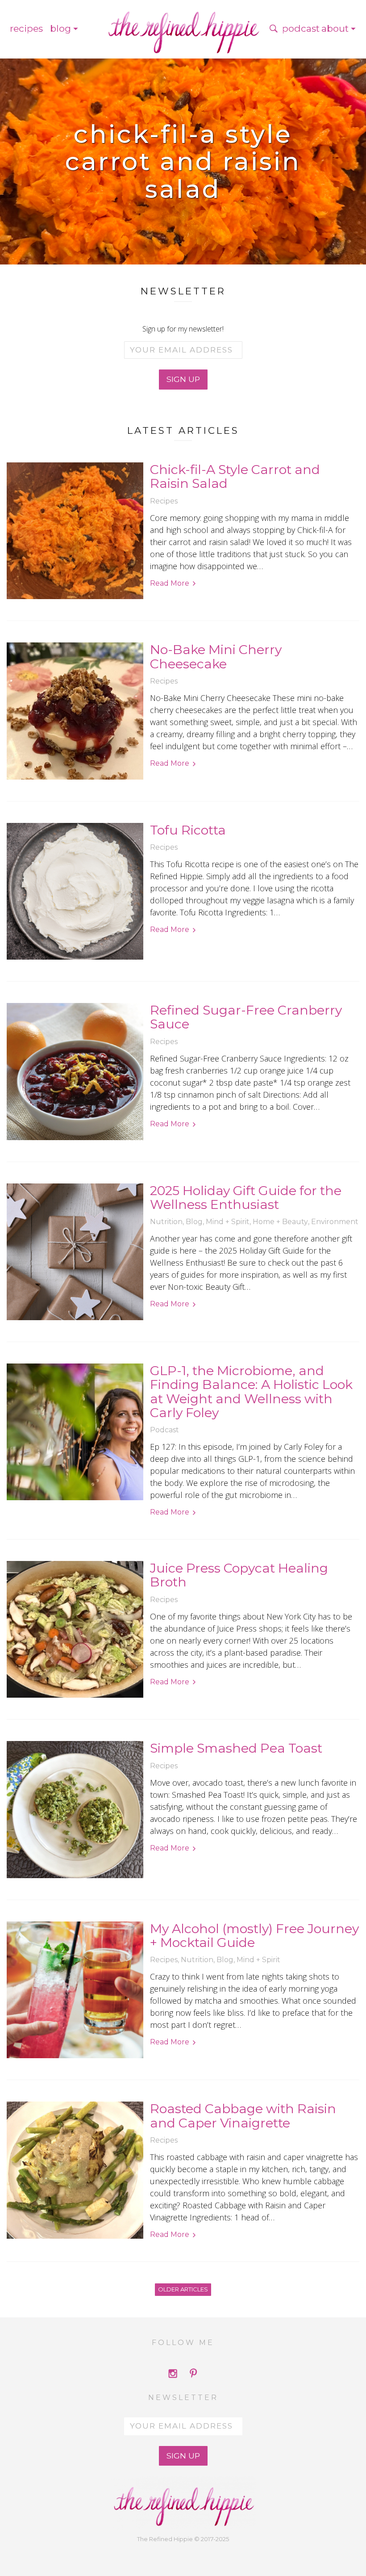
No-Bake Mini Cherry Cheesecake (216, 657)
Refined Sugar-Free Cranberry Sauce (246, 1017)
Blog (60, 28)
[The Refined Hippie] (183, 29)
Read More (170, 583)
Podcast (301, 28)
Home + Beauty (280, 1222)
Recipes (26, 28)
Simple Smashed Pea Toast (236, 1748)
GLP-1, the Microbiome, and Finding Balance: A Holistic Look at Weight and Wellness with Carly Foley (251, 1391)
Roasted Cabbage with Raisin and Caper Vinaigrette (243, 2116)
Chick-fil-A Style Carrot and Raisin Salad (235, 476)
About (335, 28)
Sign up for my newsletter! (183, 329)
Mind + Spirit (228, 1222)
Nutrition (166, 1222)
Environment (335, 1222)
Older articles (183, 2289)
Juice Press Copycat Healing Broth (239, 1575)
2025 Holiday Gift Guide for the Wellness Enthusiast (246, 1198)
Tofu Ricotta (188, 830)
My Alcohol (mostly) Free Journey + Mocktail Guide (254, 1936)
